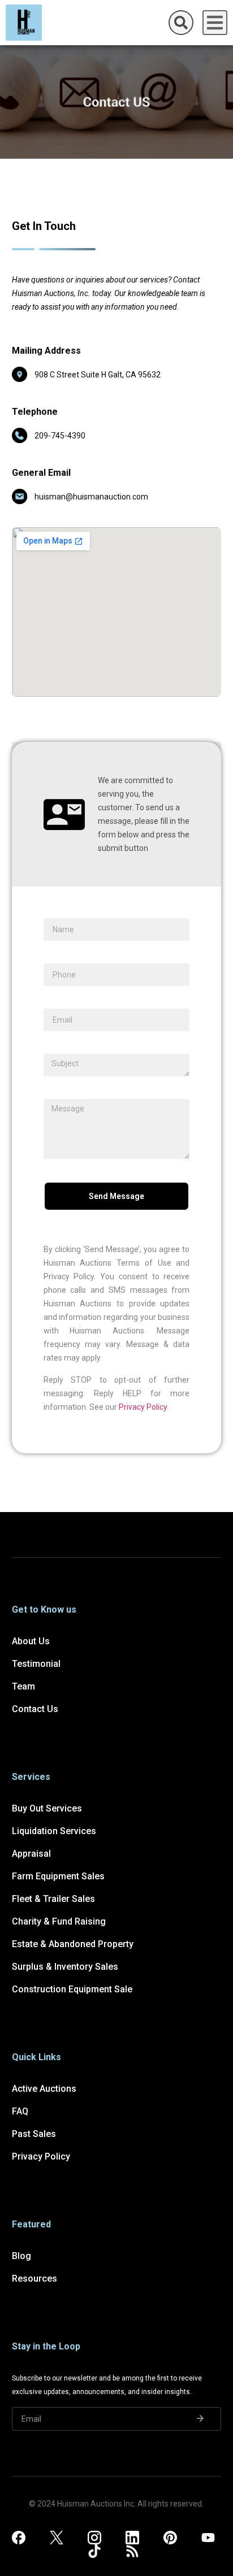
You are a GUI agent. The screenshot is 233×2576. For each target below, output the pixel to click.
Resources (34, 2279)
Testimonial (36, 1664)
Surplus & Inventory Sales (65, 1967)
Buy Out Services (47, 1808)
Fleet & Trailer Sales (53, 1899)
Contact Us (35, 1709)
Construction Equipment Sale (72, 1989)
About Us (31, 1641)
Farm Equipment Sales (58, 1876)
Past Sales (34, 2134)
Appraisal (31, 1854)
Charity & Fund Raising (59, 1921)
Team (23, 1686)
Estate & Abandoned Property (73, 1944)
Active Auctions (44, 2089)
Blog (21, 2256)
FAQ (20, 2111)
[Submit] (200, 2419)
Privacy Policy (143, 1407)
